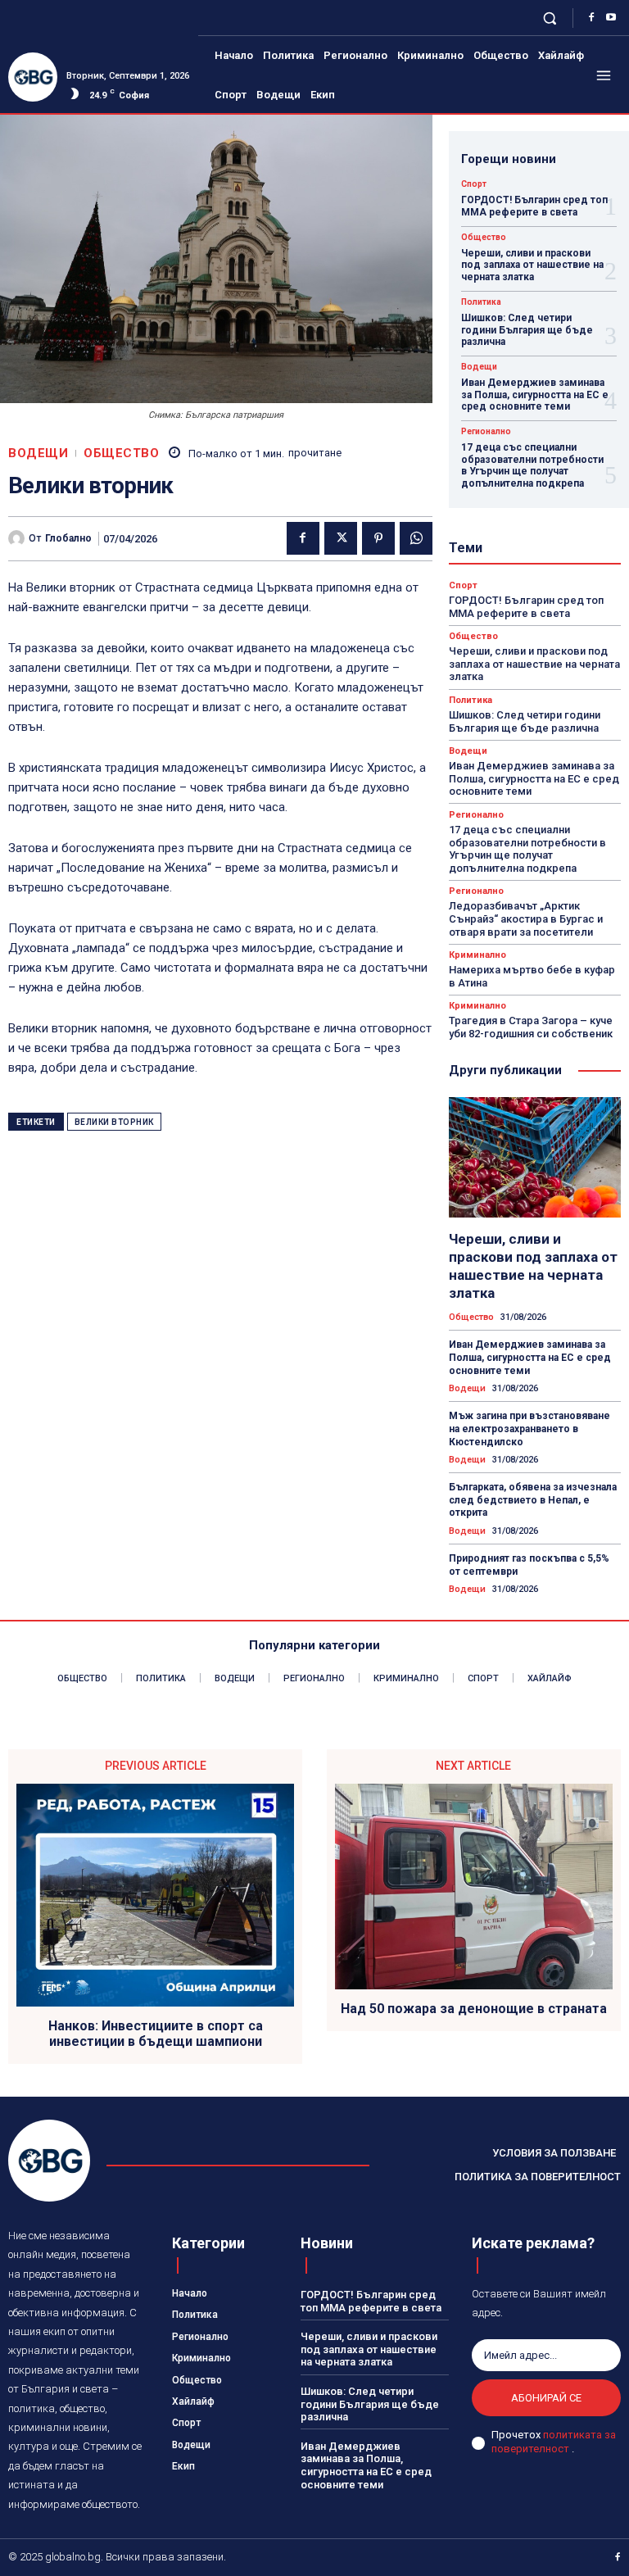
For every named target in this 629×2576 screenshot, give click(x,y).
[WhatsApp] (416, 538)
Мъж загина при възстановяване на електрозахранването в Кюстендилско (529, 1429)
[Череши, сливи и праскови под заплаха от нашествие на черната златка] (535, 1157)
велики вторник (114, 1122)
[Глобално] (18, 538)
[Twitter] (341, 538)
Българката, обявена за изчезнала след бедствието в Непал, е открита (533, 1500)
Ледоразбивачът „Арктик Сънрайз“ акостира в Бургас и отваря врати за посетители (526, 918)
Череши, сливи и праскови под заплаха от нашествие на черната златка (532, 265)
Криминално (477, 955)
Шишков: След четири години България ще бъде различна (527, 330)
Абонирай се (546, 2398)
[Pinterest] (378, 538)
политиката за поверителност (554, 2442)
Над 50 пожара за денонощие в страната (474, 2009)
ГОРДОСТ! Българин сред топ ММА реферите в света (534, 206)
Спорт (474, 184)
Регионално (486, 432)
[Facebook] (591, 18)
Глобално (68, 538)
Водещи (38, 454)
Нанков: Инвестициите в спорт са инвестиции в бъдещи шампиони (156, 2034)
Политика (481, 302)
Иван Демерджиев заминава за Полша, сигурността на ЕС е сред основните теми (535, 395)
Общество (121, 454)
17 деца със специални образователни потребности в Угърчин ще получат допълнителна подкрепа (532, 465)
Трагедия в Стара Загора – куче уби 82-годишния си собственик (531, 1027)
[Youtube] (611, 18)
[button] (550, 18)
